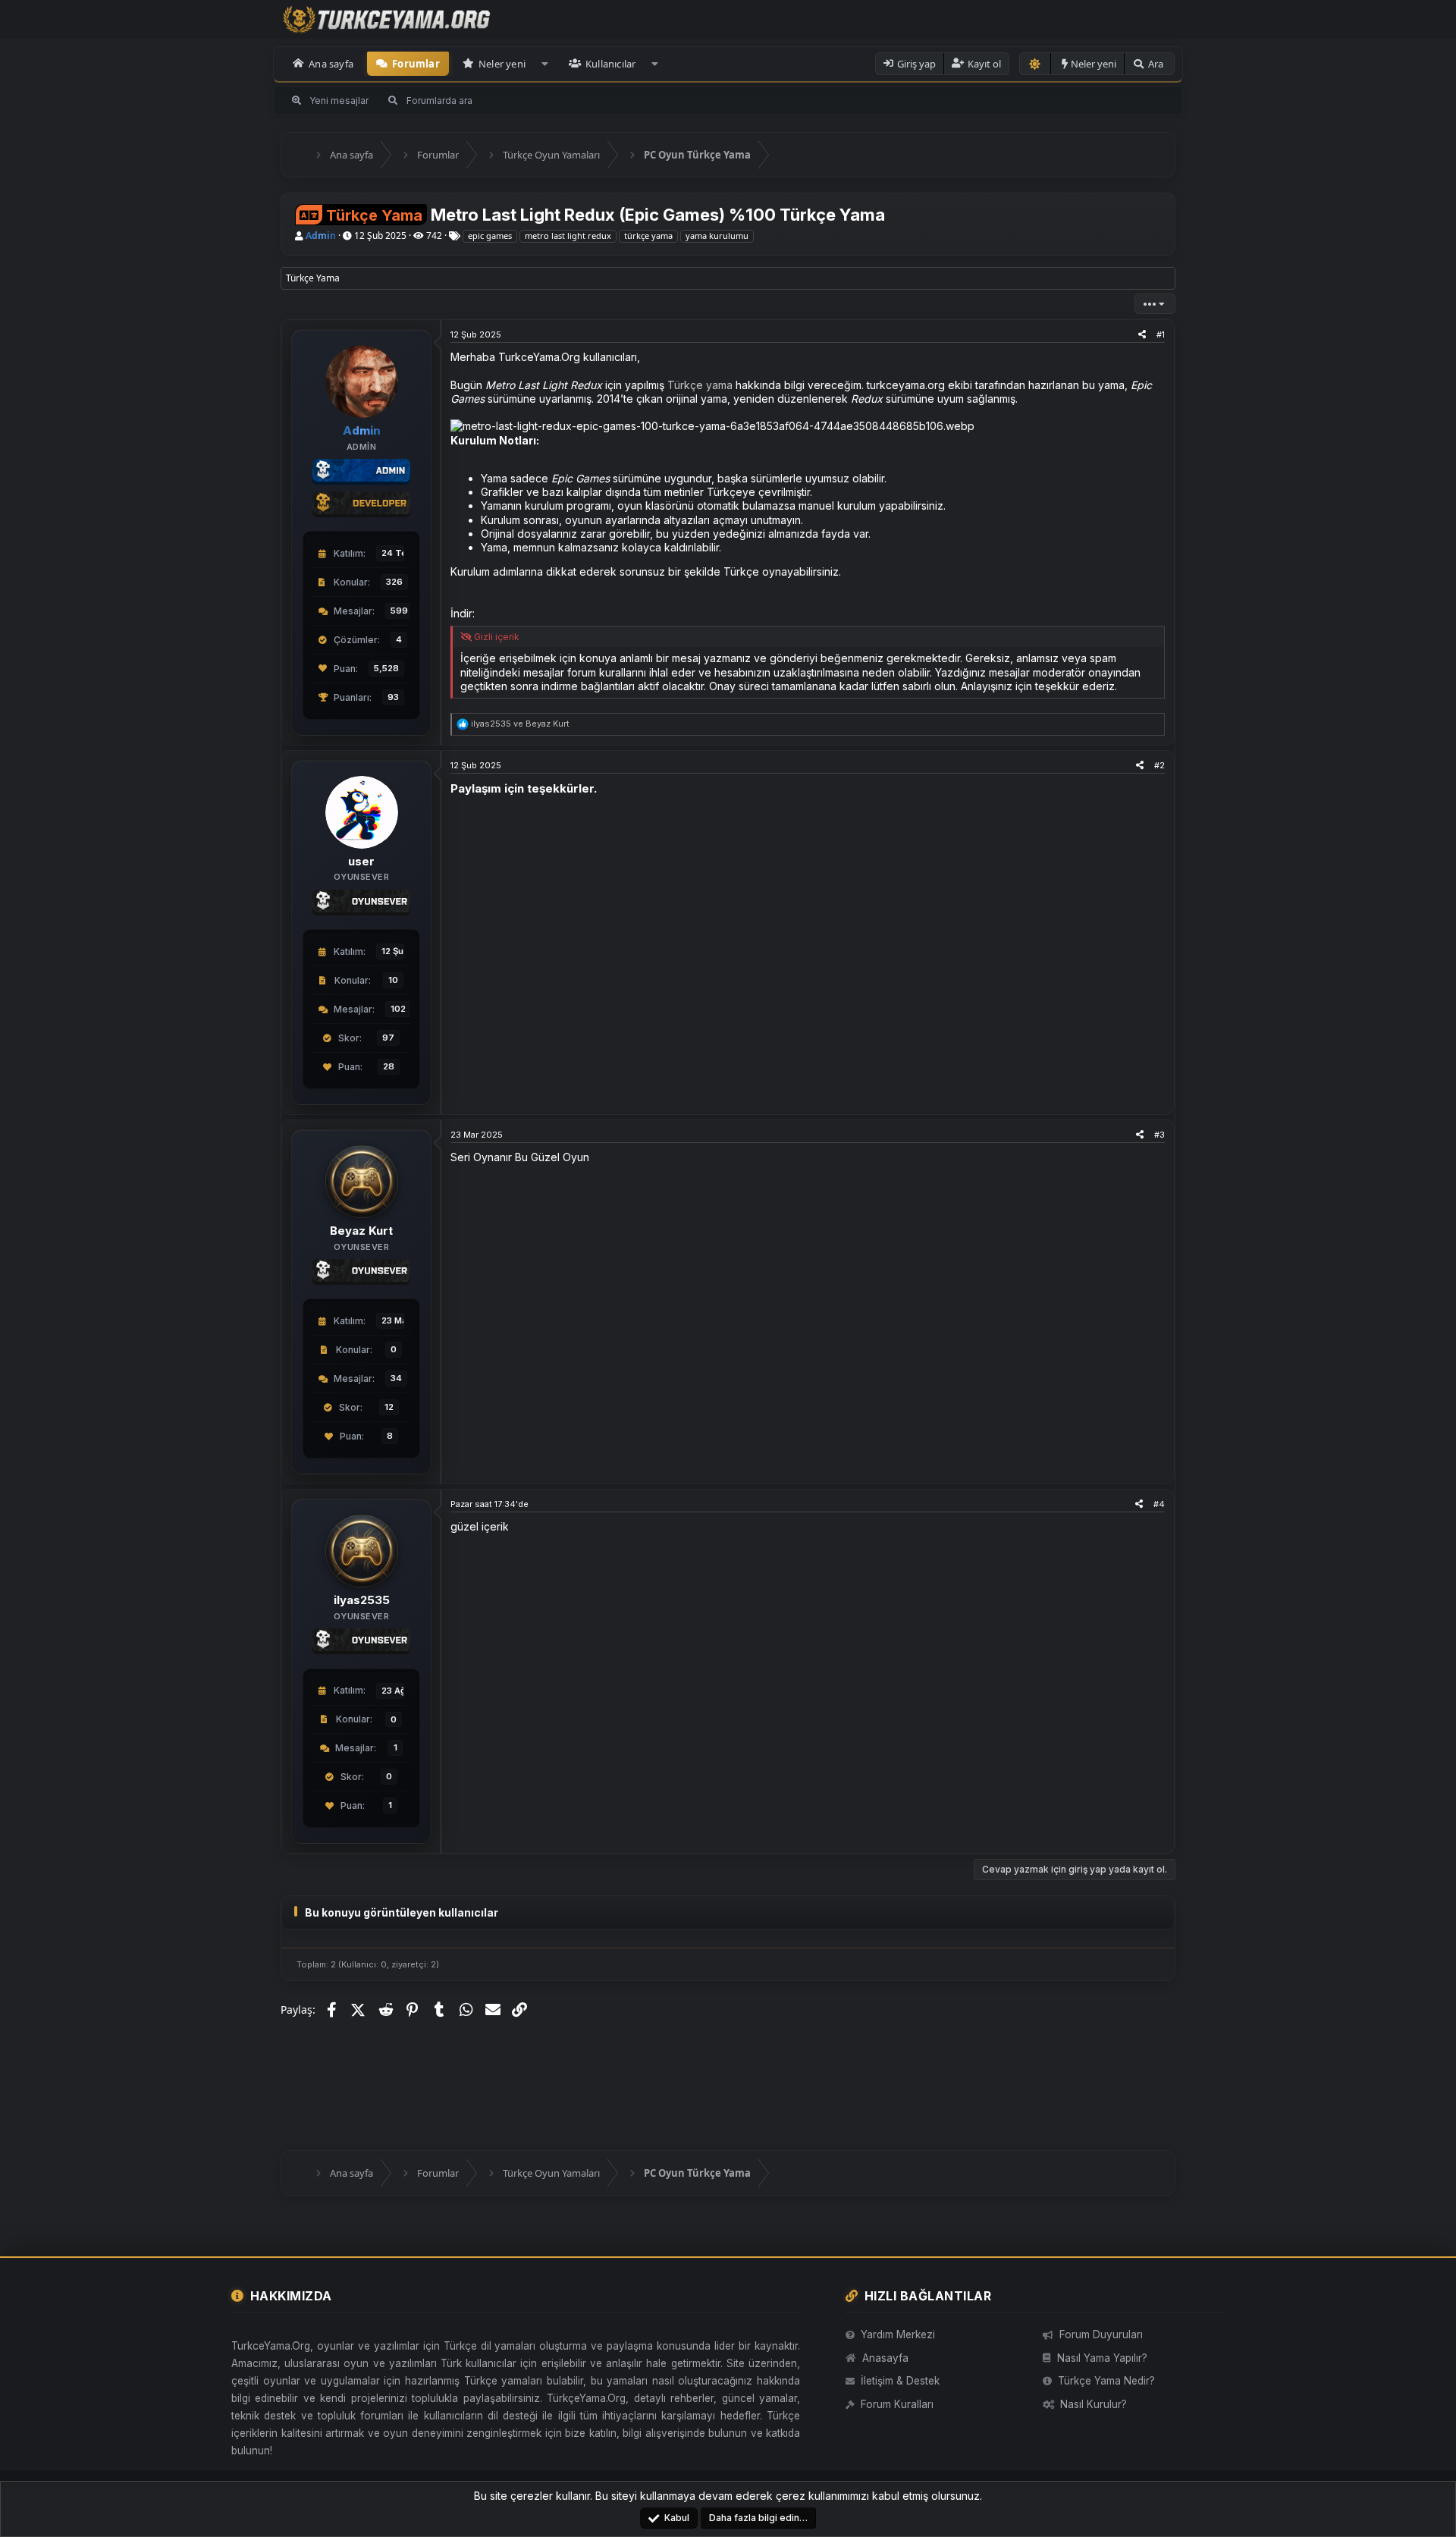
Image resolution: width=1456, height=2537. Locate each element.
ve (520, 724)
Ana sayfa (331, 64)
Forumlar (416, 64)
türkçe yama (648, 235)
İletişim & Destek (900, 2381)
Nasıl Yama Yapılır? (1102, 2358)
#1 (1161, 334)
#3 (1159, 1135)
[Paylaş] (1142, 334)
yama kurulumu (717, 235)
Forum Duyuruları (1101, 2334)
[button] (545, 64)
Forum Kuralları (897, 2404)
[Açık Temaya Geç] (1035, 64)
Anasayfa (885, 2358)
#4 (1159, 1504)
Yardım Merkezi (898, 2334)
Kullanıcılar (610, 64)
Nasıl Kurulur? (1094, 2404)
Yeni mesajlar (339, 100)
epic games (490, 235)
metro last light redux (568, 235)
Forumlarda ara (439, 100)
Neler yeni (502, 64)
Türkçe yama (700, 385)
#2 (1159, 765)
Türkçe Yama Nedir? (1106, 2381)
